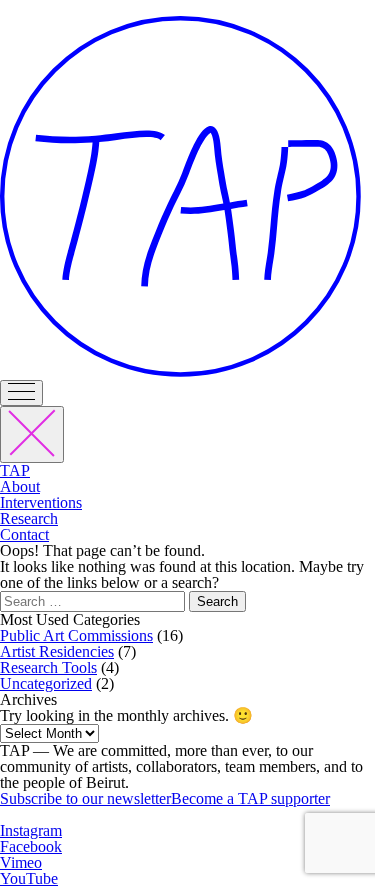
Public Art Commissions (76, 635)
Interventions (41, 502)
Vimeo (21, 862)
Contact (24, 534)
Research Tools (48, 667)
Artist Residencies (57, 651)
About (20, 486)
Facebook (31, 846)
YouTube (29, 878)
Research (29, 518)
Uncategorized (46, 683)
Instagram (31, 830)
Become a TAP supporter (250, 798)
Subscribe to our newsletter (85, 798)
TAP (15, 470)
